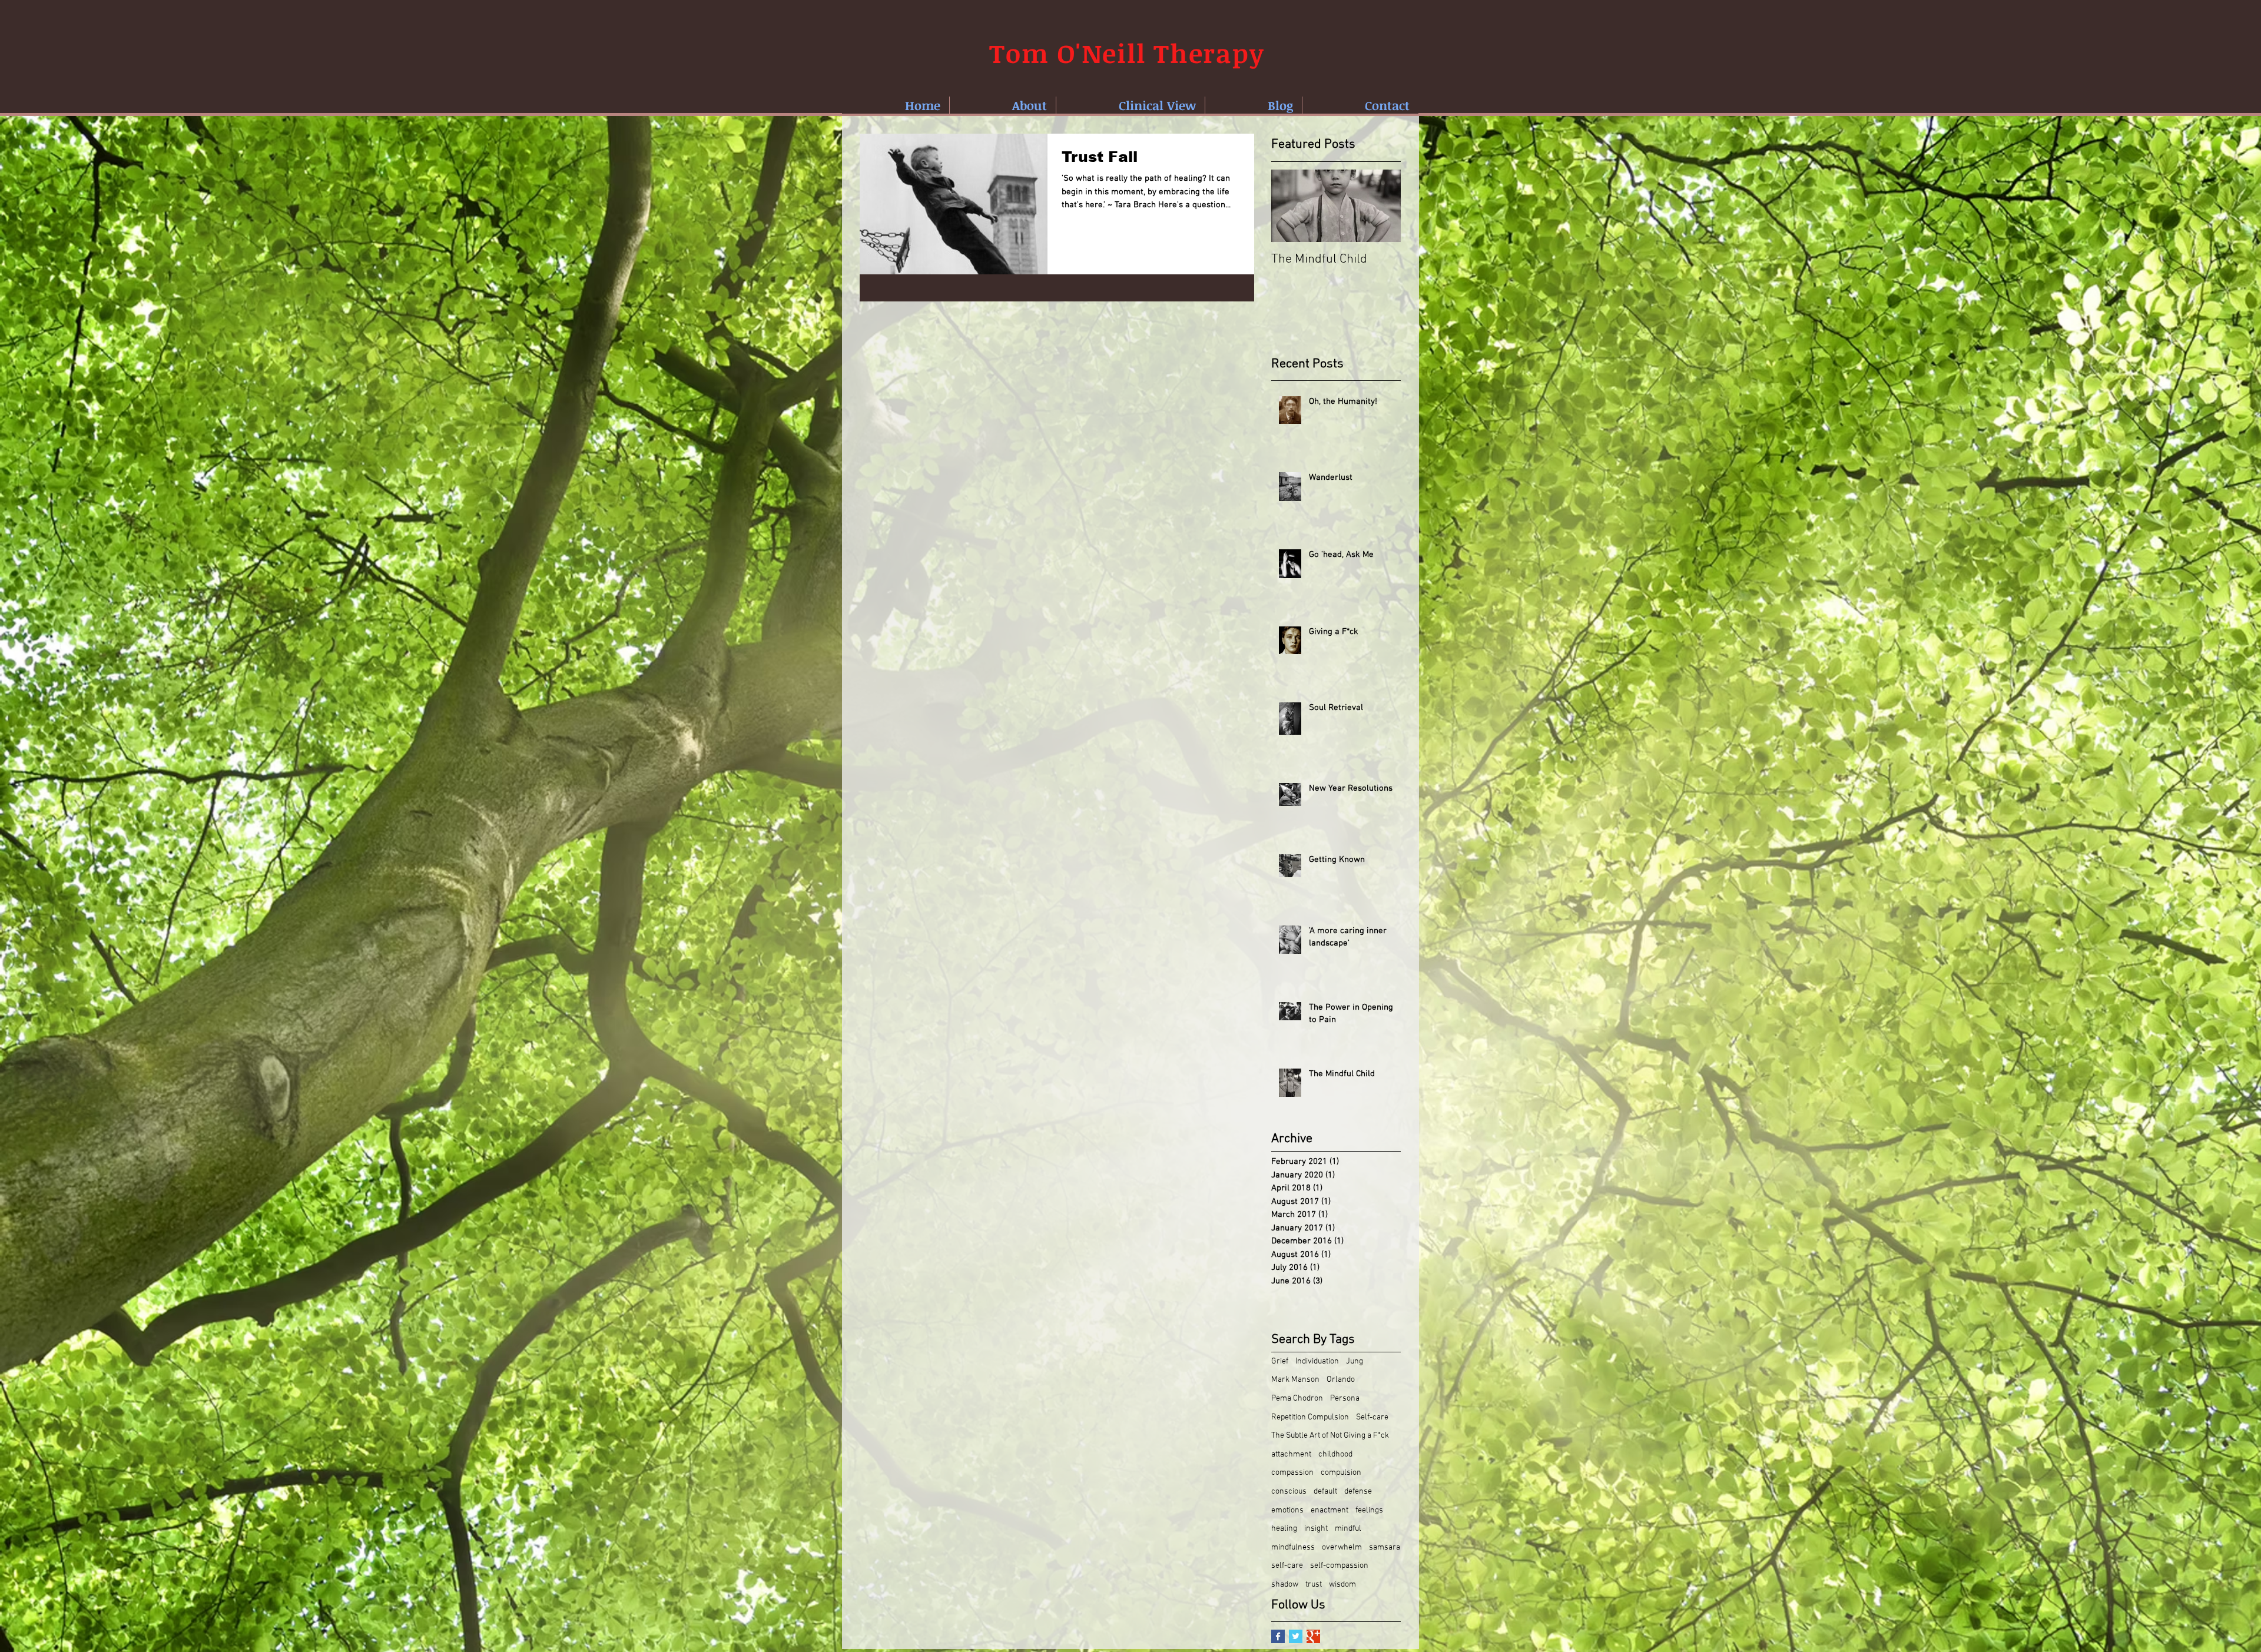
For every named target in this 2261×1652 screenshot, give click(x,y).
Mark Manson (1295, 1380)
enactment (1330, 1510)
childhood (1335, 1454)
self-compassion (1339, 1566)
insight (1316, 1529)
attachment (1291, 1454)
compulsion (1341, 1473)
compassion (1292, 1473)
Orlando (1341, 1380)
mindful (1348, 1529)
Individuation (1317, 1361)
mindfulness (1293, 1547)
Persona (1345, 1399)
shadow (1285, 1585)
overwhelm (1342, 1547)
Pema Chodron (1297, 1399)
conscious (1289, 1492)
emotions (1287, 1510)
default (1325, 1492)
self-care (1287, 1566)
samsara (1385, 1547)
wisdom (1342, 1585)
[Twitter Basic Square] (1296, 1636)
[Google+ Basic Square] (1313, 1636)
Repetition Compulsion (1310, 1417)
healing (1284, 1529)
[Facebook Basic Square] (1278, 1636)
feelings (1369, 1510)
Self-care (1372, 1417)
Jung (1355, 1361)
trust (1314, 1585)
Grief (1280, 1361)
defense (1358, 1492)
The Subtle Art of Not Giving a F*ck (1330, 1436)
